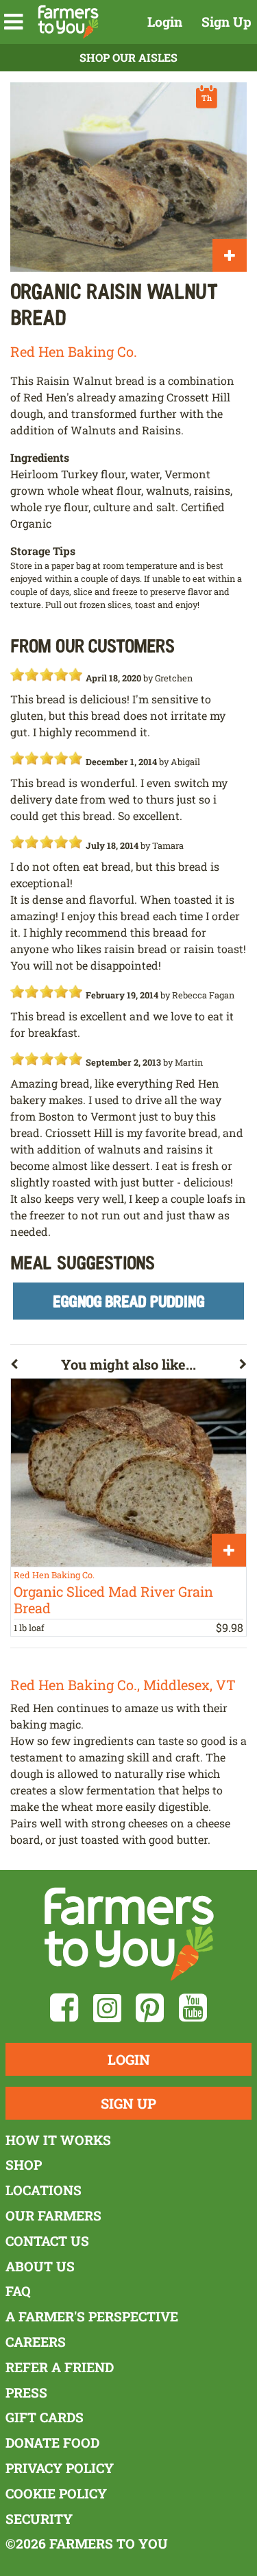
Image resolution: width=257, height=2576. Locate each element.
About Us (40, 2266)
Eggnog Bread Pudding (129, 1301)
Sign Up (227, 22)
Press (26, 2392)
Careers (36, 2342)
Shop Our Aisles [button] (128, 57)
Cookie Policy (56, 2493)
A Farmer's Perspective (92, 2316)
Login (165, 22)
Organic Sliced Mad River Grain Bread (113, 1600)
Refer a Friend (60, 2367)
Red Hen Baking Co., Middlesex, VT (123, 1685)
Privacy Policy (60, 2468)
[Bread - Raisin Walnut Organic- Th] (128, 177)
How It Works (58, 2140)
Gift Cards (45, 2417)
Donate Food (52, 2443)
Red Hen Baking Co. (74, 351)
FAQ (18, 2291)
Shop (24, 2165)
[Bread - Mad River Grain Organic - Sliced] (128, 1473)
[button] (13, 22)
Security (39, 2519)
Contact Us (47, 2241)
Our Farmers (53, 2215)
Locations (44, 2190)
